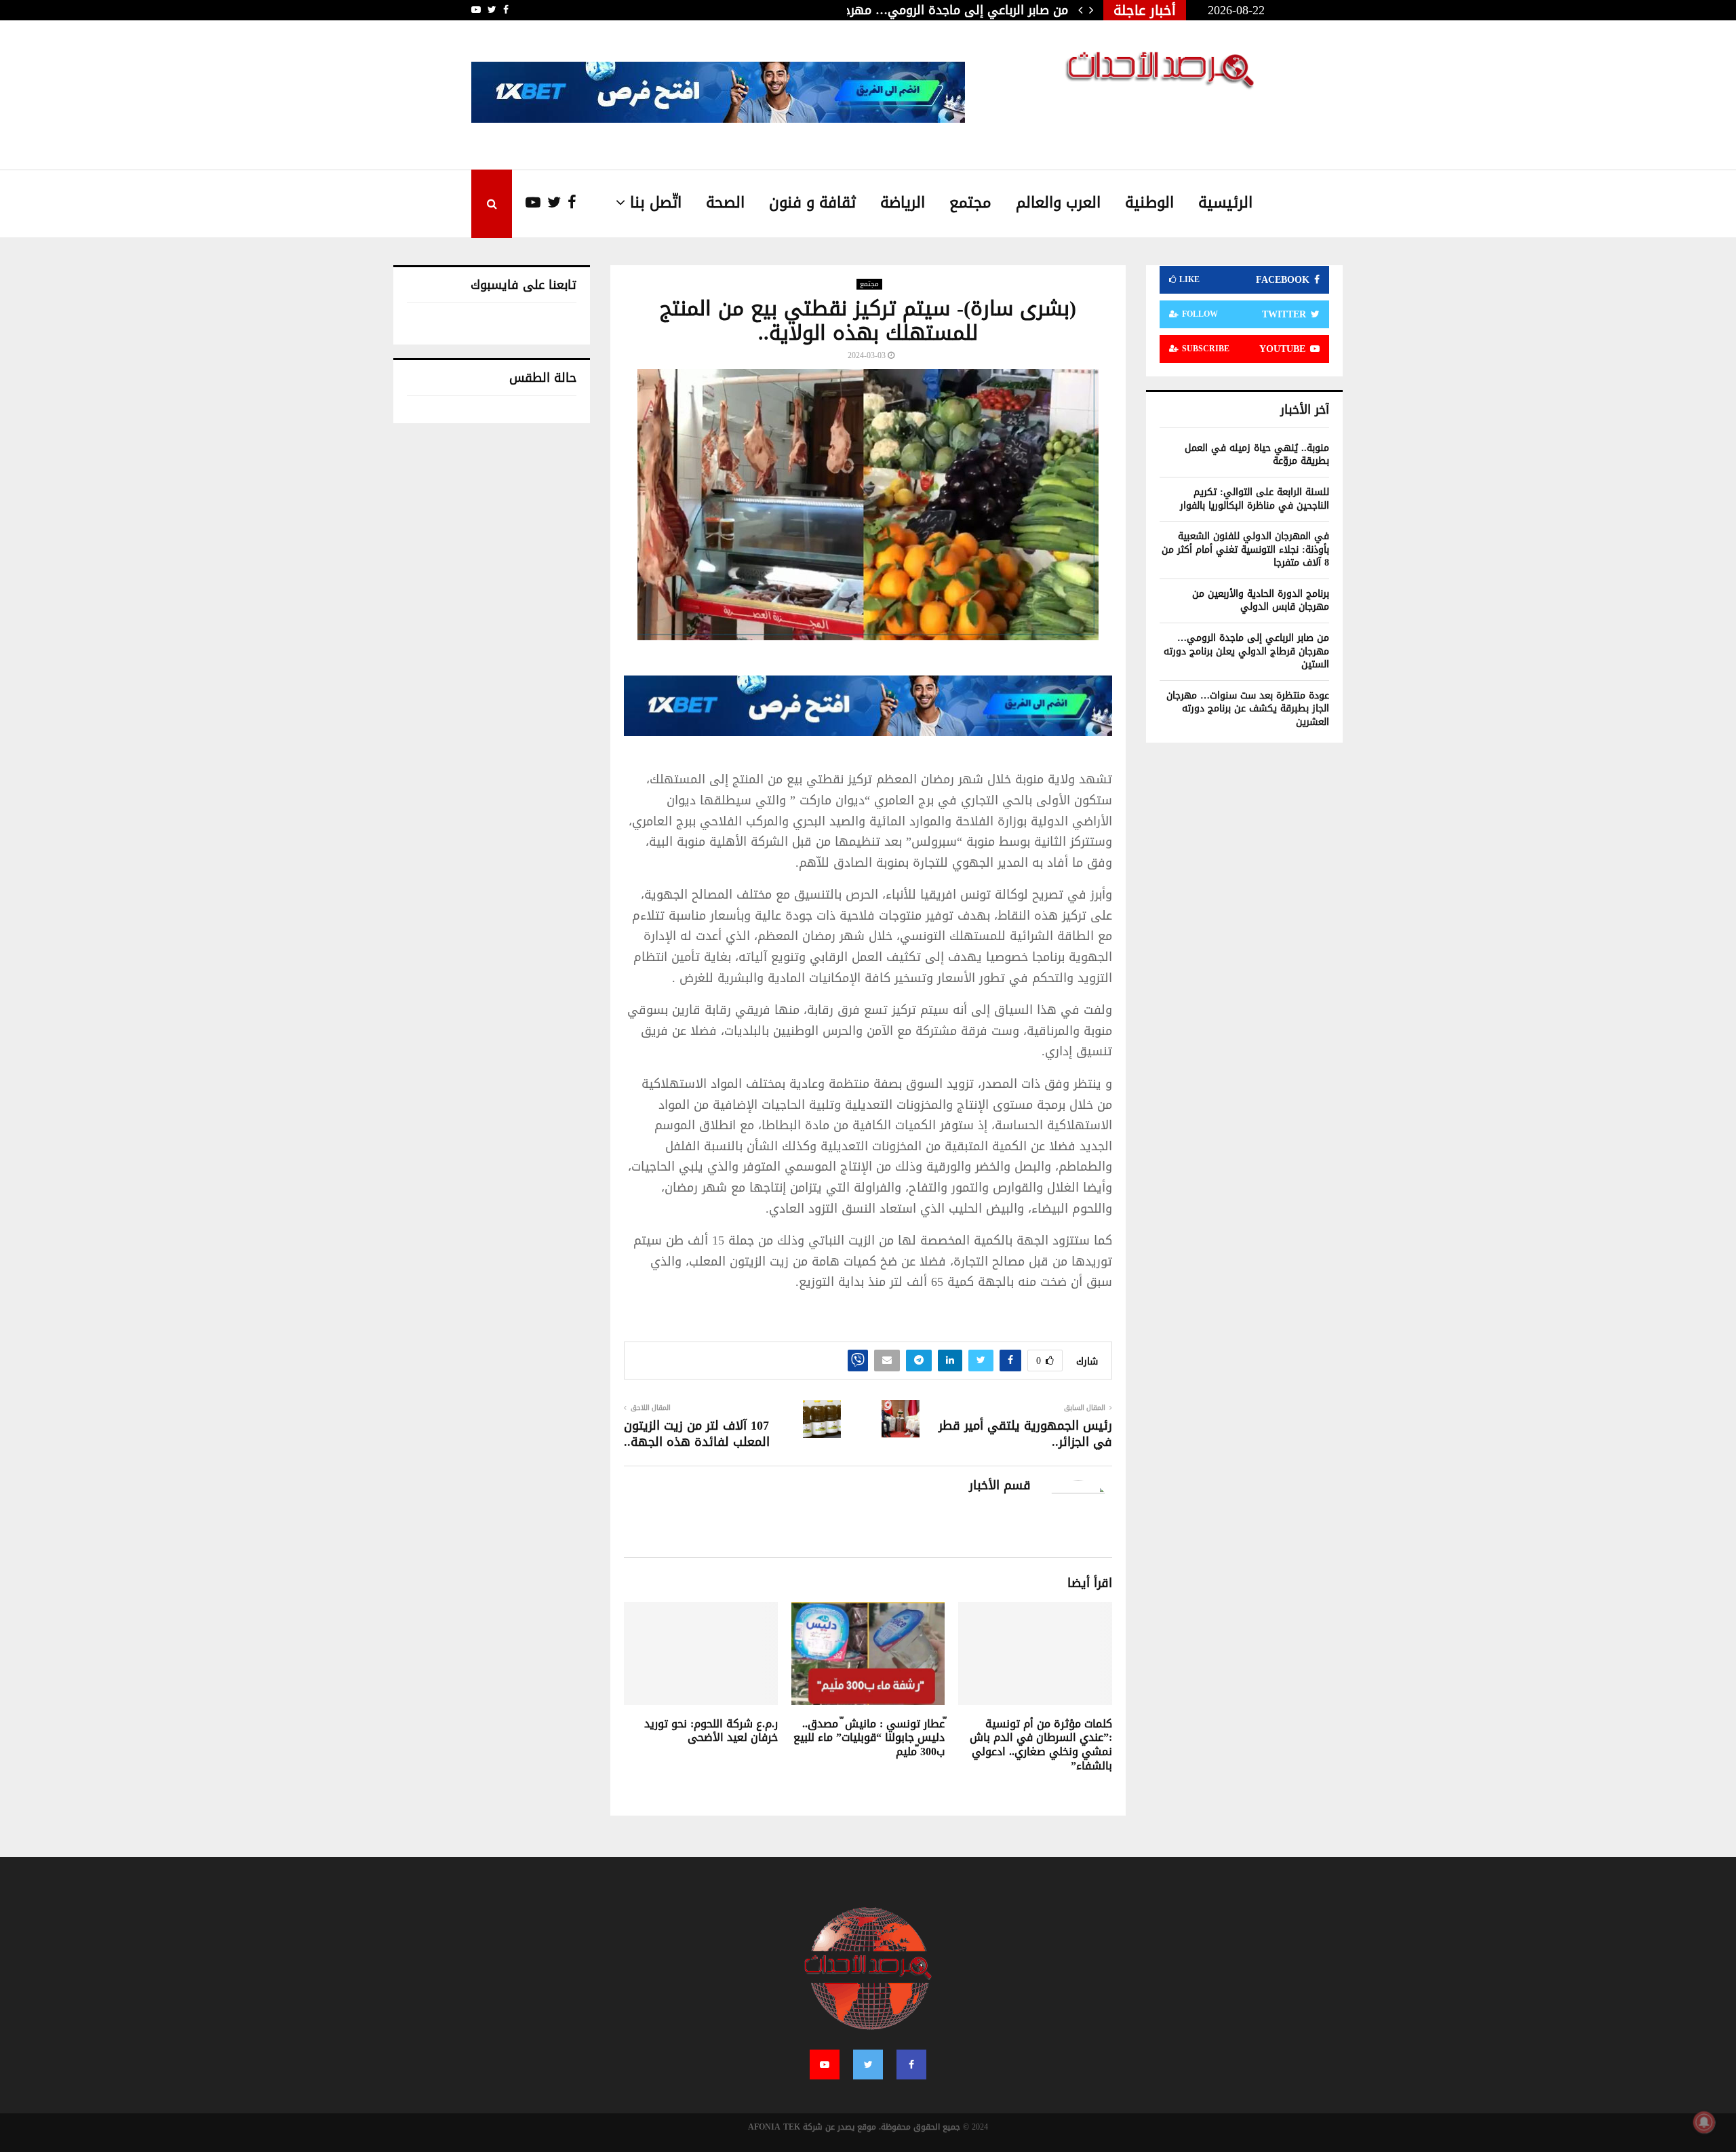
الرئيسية (1225, 203)
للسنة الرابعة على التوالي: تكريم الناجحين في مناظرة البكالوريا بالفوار (1255, 499)
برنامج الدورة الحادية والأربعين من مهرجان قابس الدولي (1261, 601)
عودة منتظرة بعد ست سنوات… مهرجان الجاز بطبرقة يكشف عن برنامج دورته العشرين (1248, 709)
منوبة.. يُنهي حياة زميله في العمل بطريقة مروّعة (1257, 455)
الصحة (725, 203)
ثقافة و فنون (812, 203)
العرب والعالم (1058, 203)
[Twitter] (551, 203)
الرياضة (903, 203)
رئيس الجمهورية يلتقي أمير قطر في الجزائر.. (1025, 1434)
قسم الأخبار (1000, 1486)
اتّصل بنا (656, 203)
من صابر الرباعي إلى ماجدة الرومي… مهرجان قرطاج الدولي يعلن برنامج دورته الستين (1246, 651)
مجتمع (970, 203)
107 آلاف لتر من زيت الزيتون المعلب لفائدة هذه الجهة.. (697, 1434)
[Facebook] (569, 203)
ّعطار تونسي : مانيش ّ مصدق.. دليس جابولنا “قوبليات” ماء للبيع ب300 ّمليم (869, 1738)
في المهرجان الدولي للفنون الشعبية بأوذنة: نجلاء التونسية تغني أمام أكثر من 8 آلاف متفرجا (1245, 549)
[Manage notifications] (1704, 2122)
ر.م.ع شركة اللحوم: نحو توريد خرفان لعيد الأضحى (711, 1731)
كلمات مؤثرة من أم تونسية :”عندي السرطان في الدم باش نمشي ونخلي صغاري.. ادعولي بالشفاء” (1041, 1745)
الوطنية (1149, 203)
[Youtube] (526, 203)
